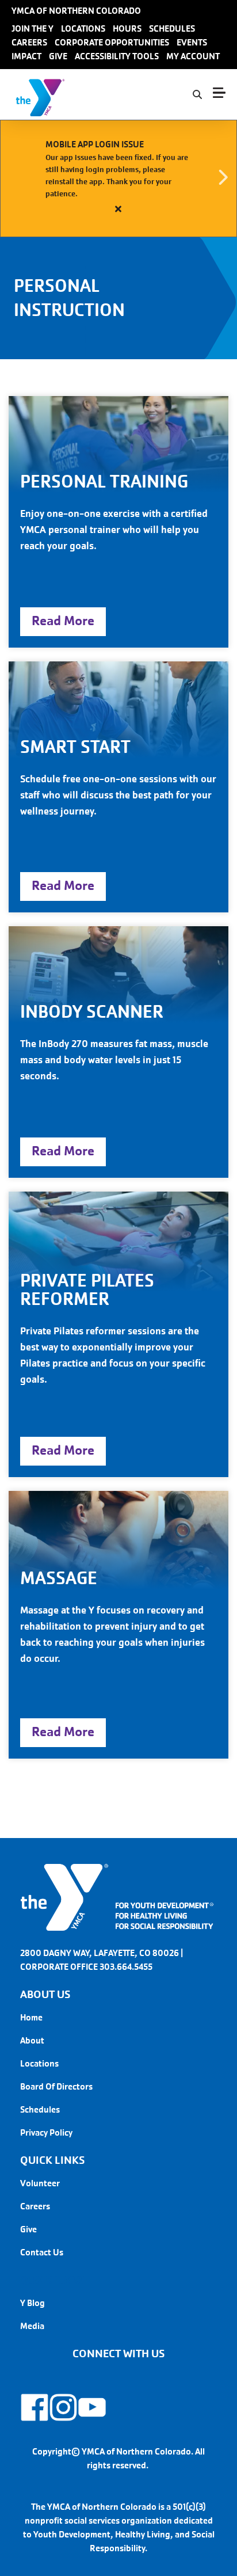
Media (32, 2326)
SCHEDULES (172, 28)
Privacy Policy (46, 2132)
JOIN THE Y (33, 28)
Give (28, 2229)
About (32, 2040)
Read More (63, 621)
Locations (39, 2063)
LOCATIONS (83, 28)
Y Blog (33, 2303)
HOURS (127, 28)
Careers (35, 2206)
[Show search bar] (197, 95)
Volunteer (40, 2183)
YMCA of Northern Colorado (76, 11)
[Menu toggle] (219, 93)
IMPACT (26, 56)
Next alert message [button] (223, 178)
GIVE (58, 56)
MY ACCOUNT (193, 56)
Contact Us (42, 2252)
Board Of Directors (56, 2086)
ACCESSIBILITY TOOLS (117, 56)
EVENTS (192, 42)
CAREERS (29, 42)
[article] (118, 178)
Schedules (40, 2109)
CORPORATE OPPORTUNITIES (112, 42)
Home (31, 2017)
